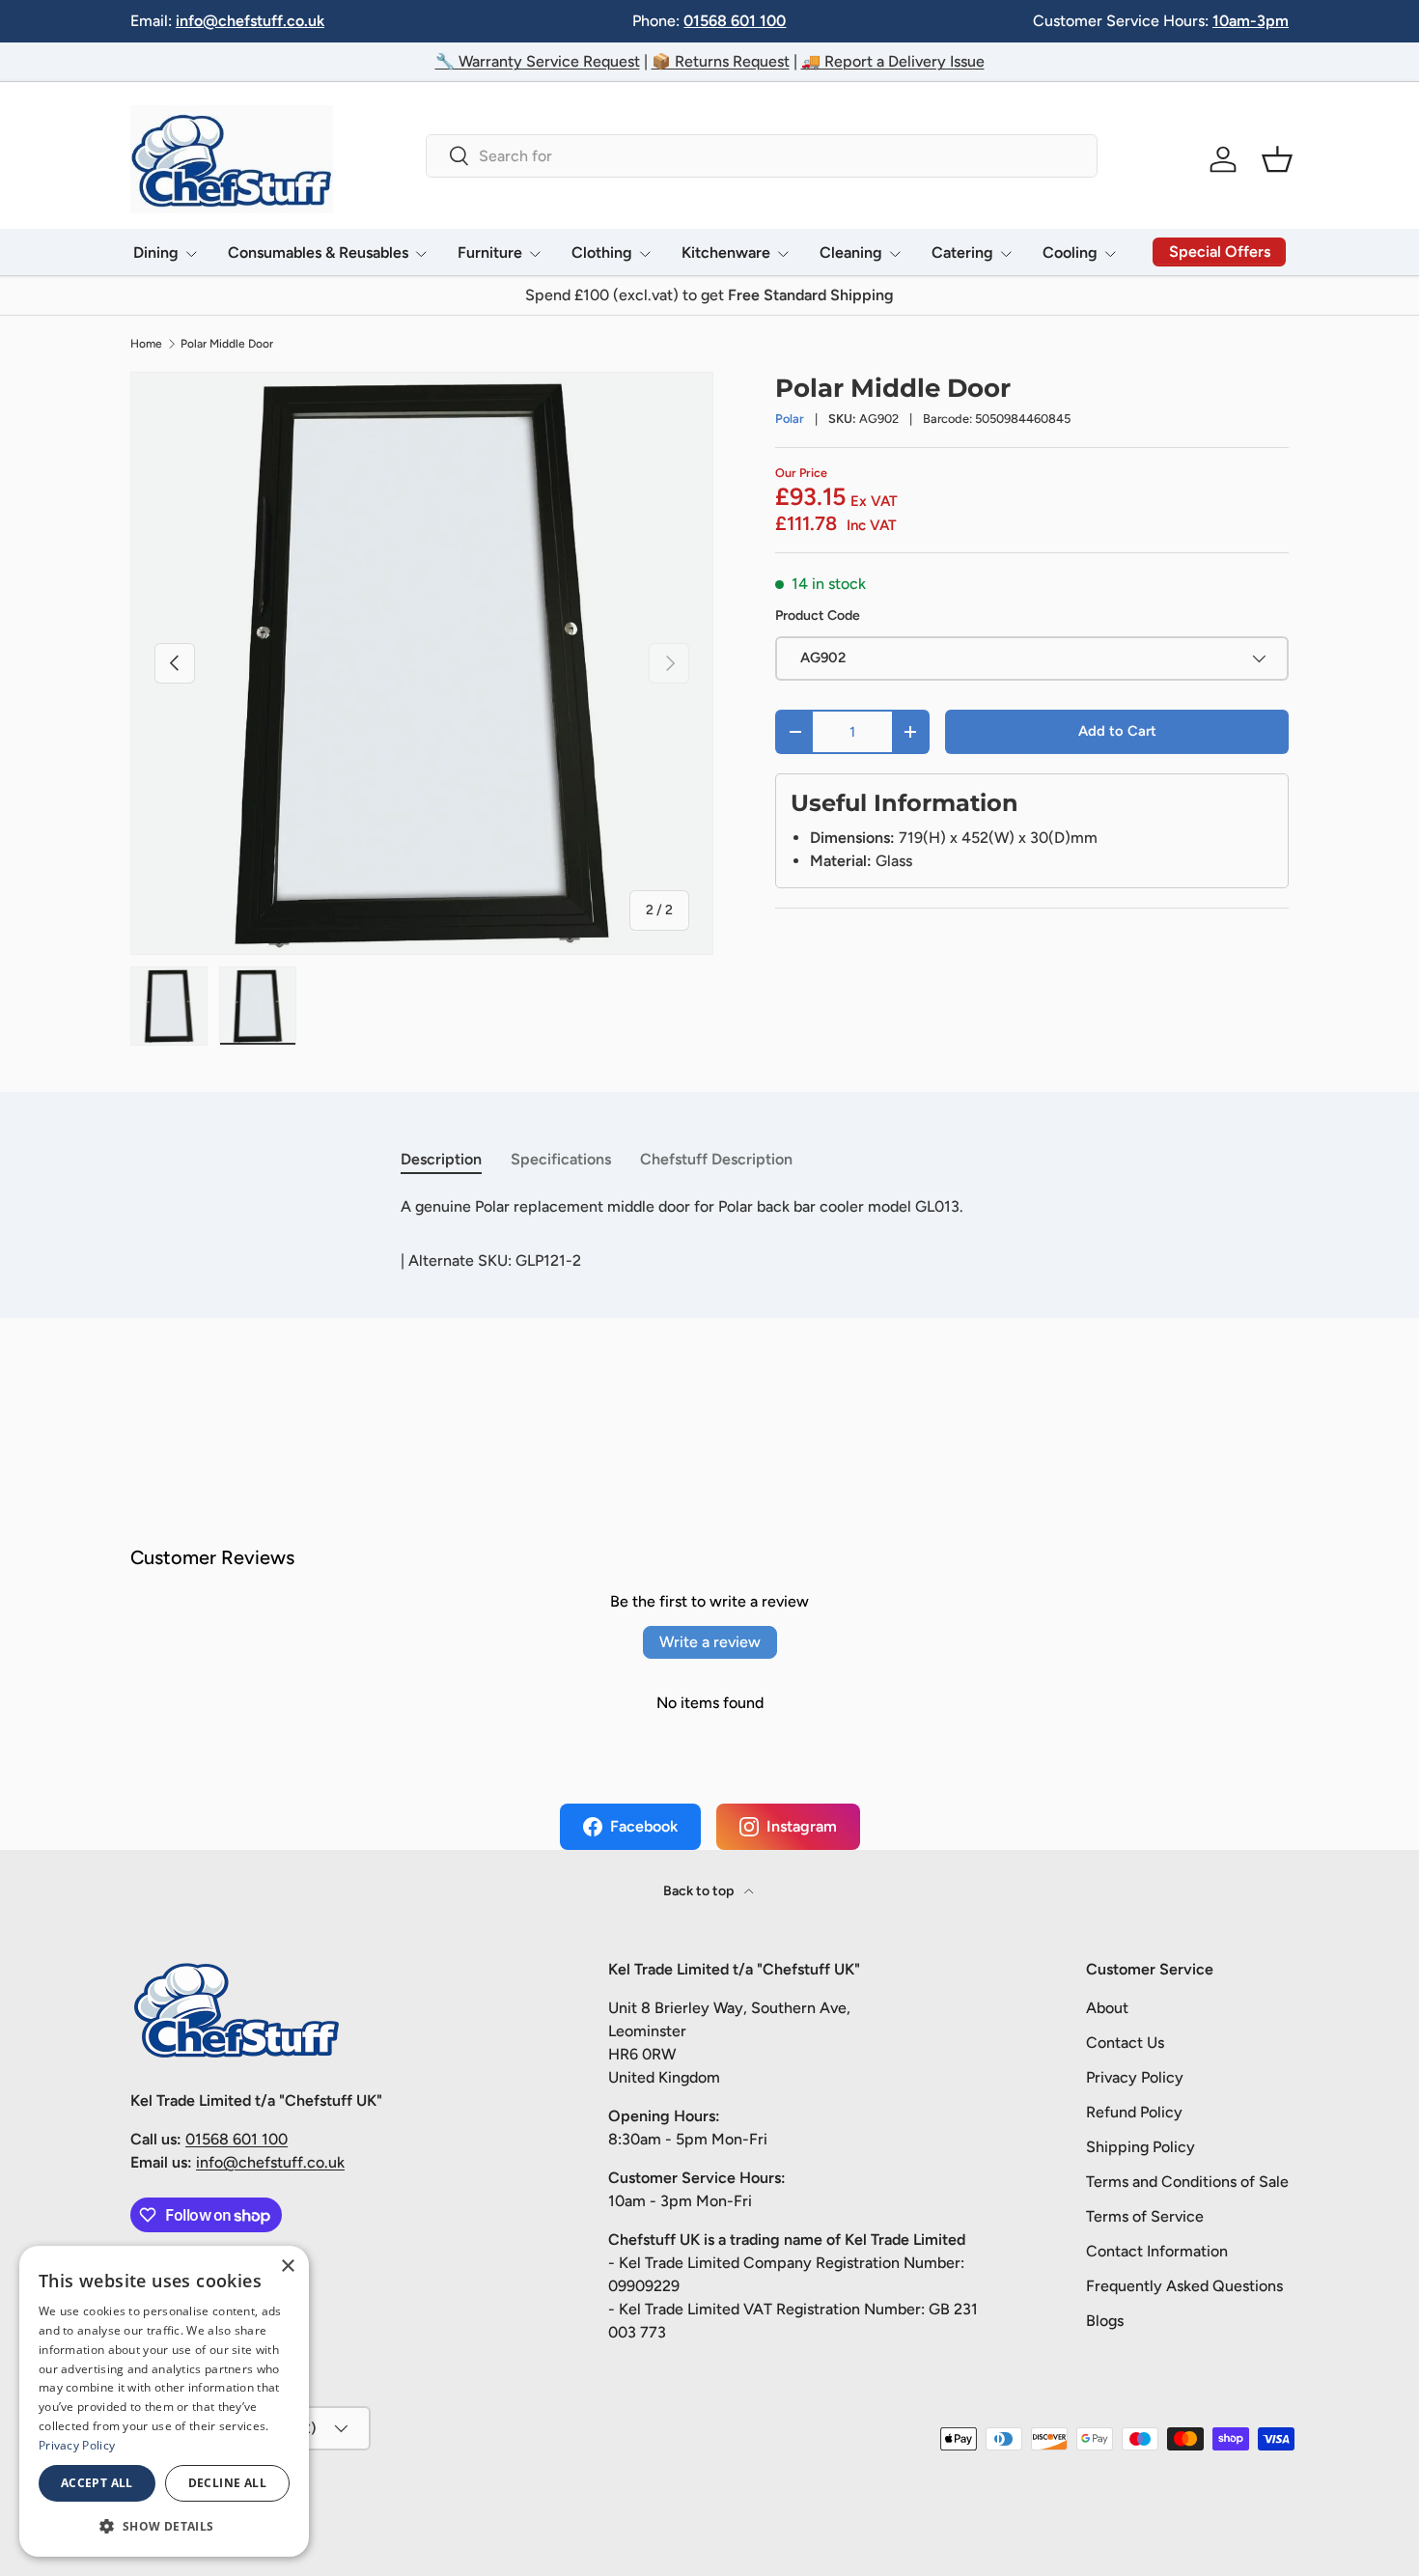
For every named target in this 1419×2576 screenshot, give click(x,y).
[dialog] (164, 2401)
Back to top (700, 1891)
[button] (1277, 159)
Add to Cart (1117, 731)
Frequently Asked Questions (1184, 2286)
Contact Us (1125, 2043)
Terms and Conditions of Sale (1187, 2182)
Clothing (602, 252)
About (1107, 2008)
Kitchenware (726, 252)
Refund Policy (1134, 2112)
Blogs (1105, 2321)
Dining (156, 252)
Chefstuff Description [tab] (716, 1159)
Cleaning (851, 252)
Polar (790, 419)
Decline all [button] (227, 2483)
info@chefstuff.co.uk (250, 21)
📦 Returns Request (721, 61)
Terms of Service (1145, 2216)
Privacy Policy (1135, 2077)
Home (146, 344)
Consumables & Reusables (318, 252)
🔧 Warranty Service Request (538, 61)
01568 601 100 (735, 21)
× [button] (287, 2267)
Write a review (710, 1642)
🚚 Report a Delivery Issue (893, 61)
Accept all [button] (97, 2483)
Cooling (1070, 252)
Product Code (818, 616)
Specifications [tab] (561, 1159)
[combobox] (761, 156)
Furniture (490, 252)
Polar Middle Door (227, 344)
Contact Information (1157, 2251)
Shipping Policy (1141, 2147)
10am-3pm (1251, 21)
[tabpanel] (709, 1207)
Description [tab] (441, 1159)
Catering (962, 252)
